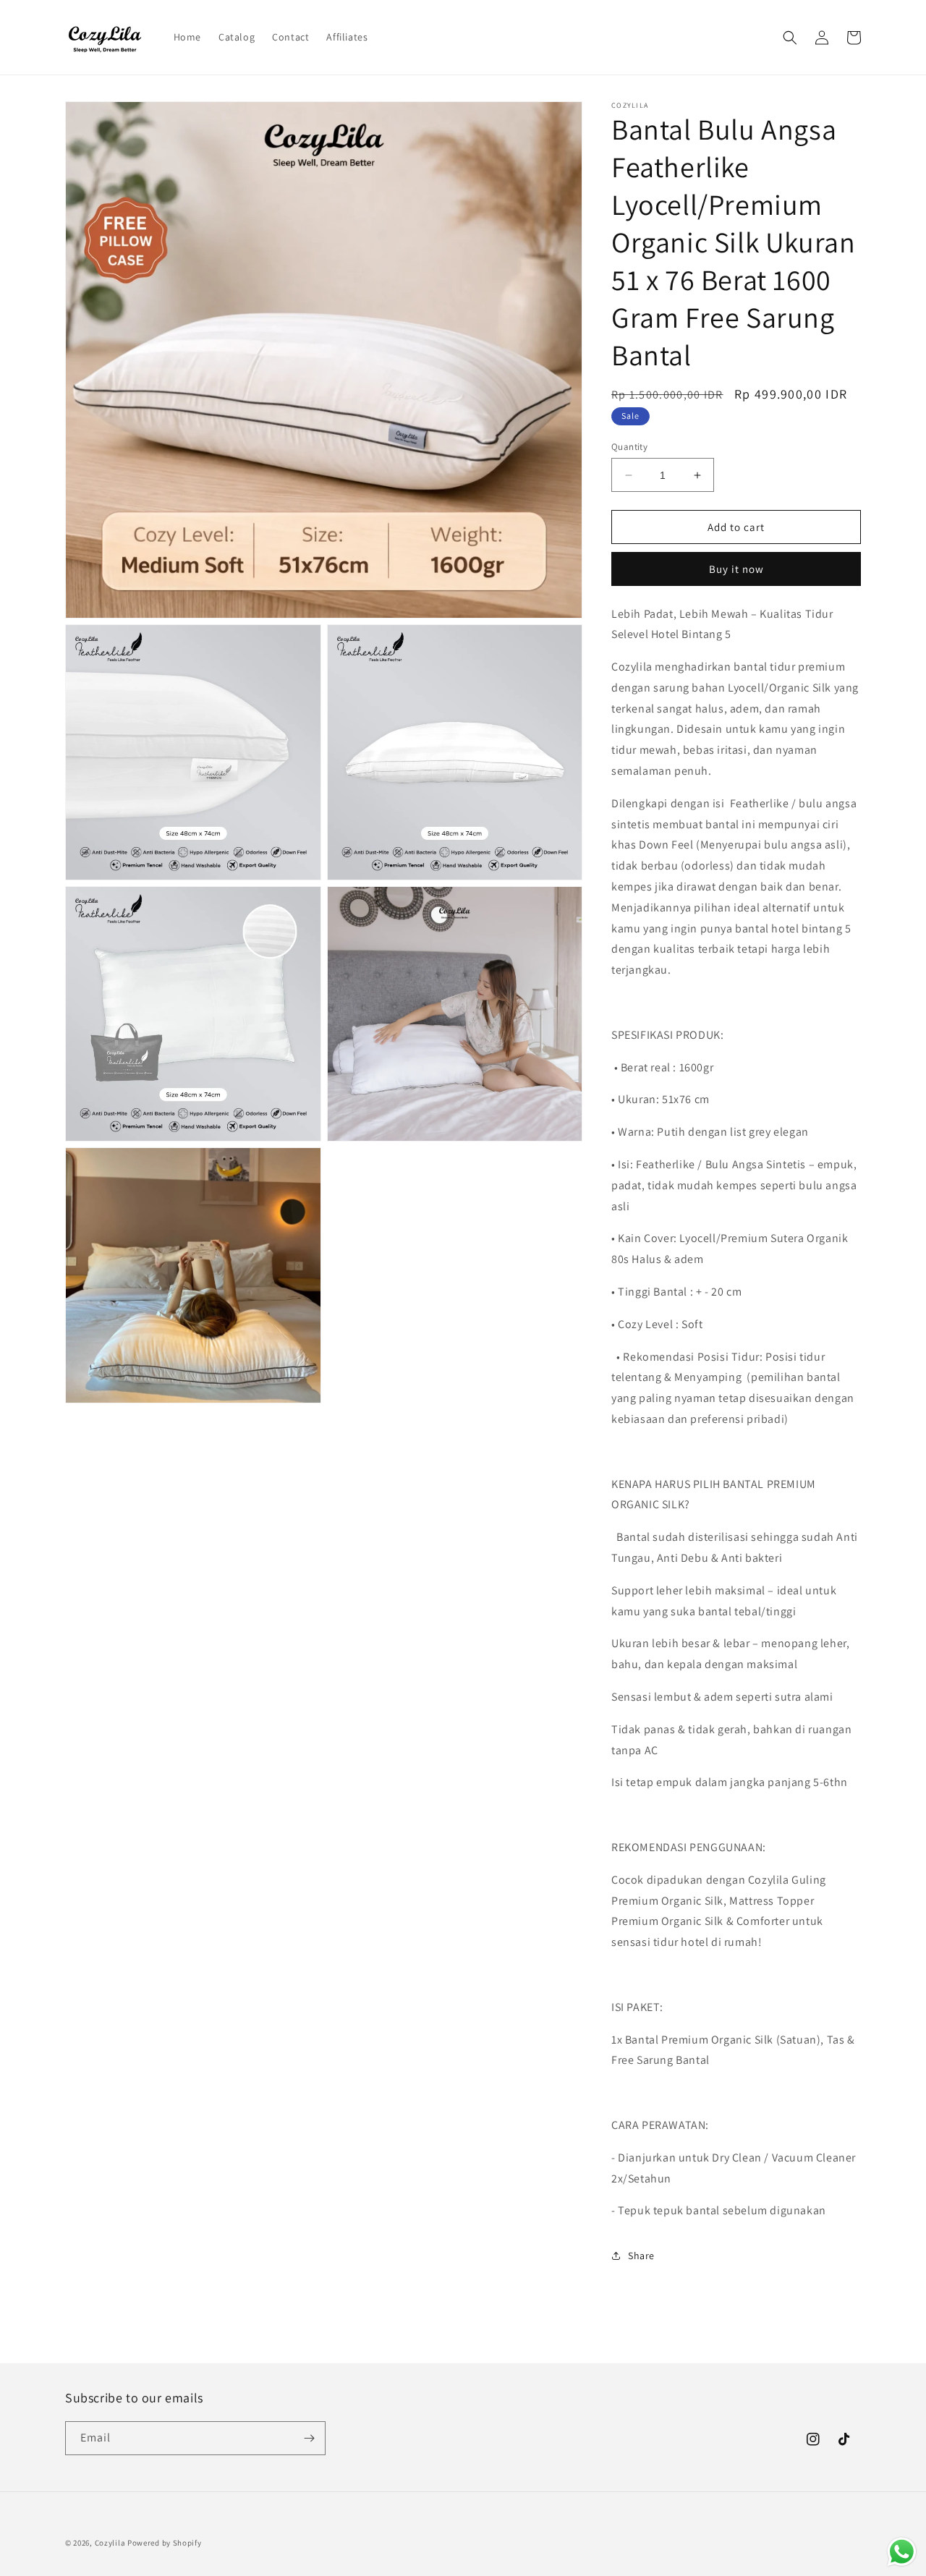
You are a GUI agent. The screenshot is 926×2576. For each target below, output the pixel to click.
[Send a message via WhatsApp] (902, 2552)
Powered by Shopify (165, 2543)
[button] (790, 38)
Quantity (629, 447)
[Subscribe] (309, 2438)
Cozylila (110, 2543)
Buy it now (736, 569)
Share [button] (641, 2256)
